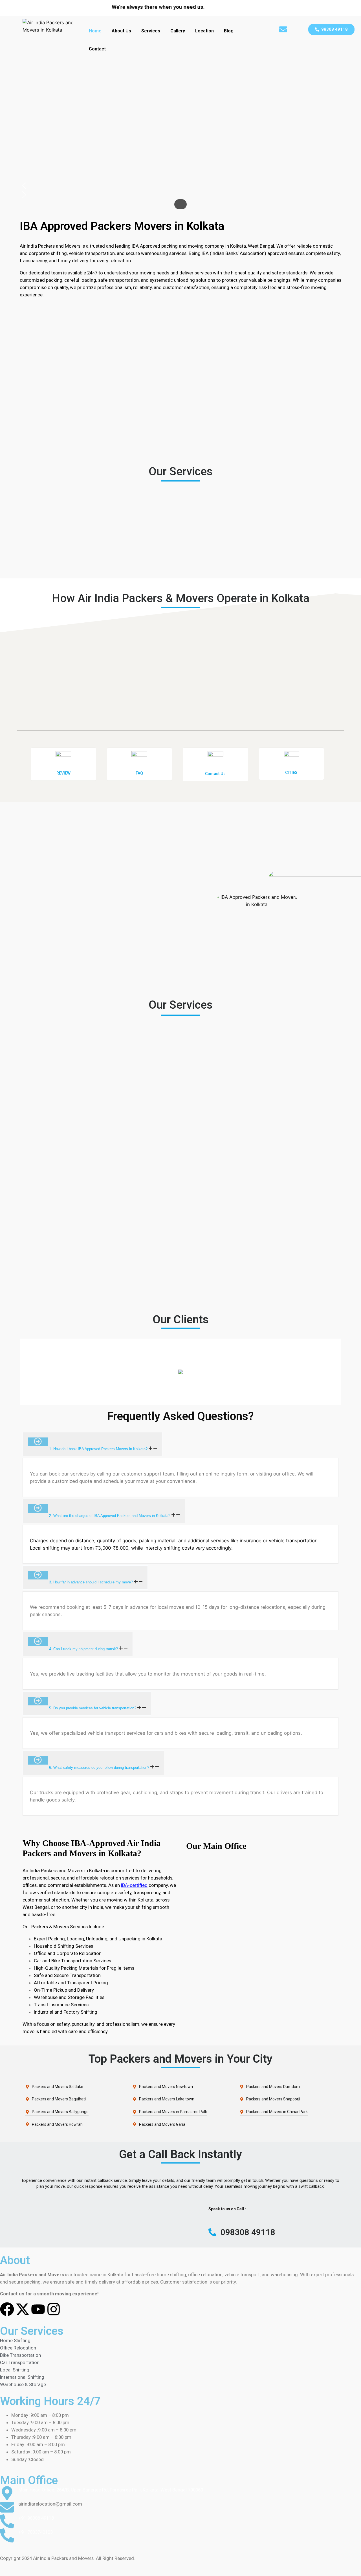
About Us (121, 31)
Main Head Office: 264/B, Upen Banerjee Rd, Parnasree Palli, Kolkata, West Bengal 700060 (111, 2490)
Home (95, 31)
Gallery (178, 31)
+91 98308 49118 (36, 2518)
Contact (97, 49)
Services (151, 31)
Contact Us (215, 774)
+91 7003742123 (36, 2532)
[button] (331, 29)
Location (204, 31)
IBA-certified (134, 1885)
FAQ (139, 773)
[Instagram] (54, 2309)
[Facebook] (7, 2309)
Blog (229, 31)
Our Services (32, 2331)
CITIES (291, 773)
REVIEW (63, 773)
